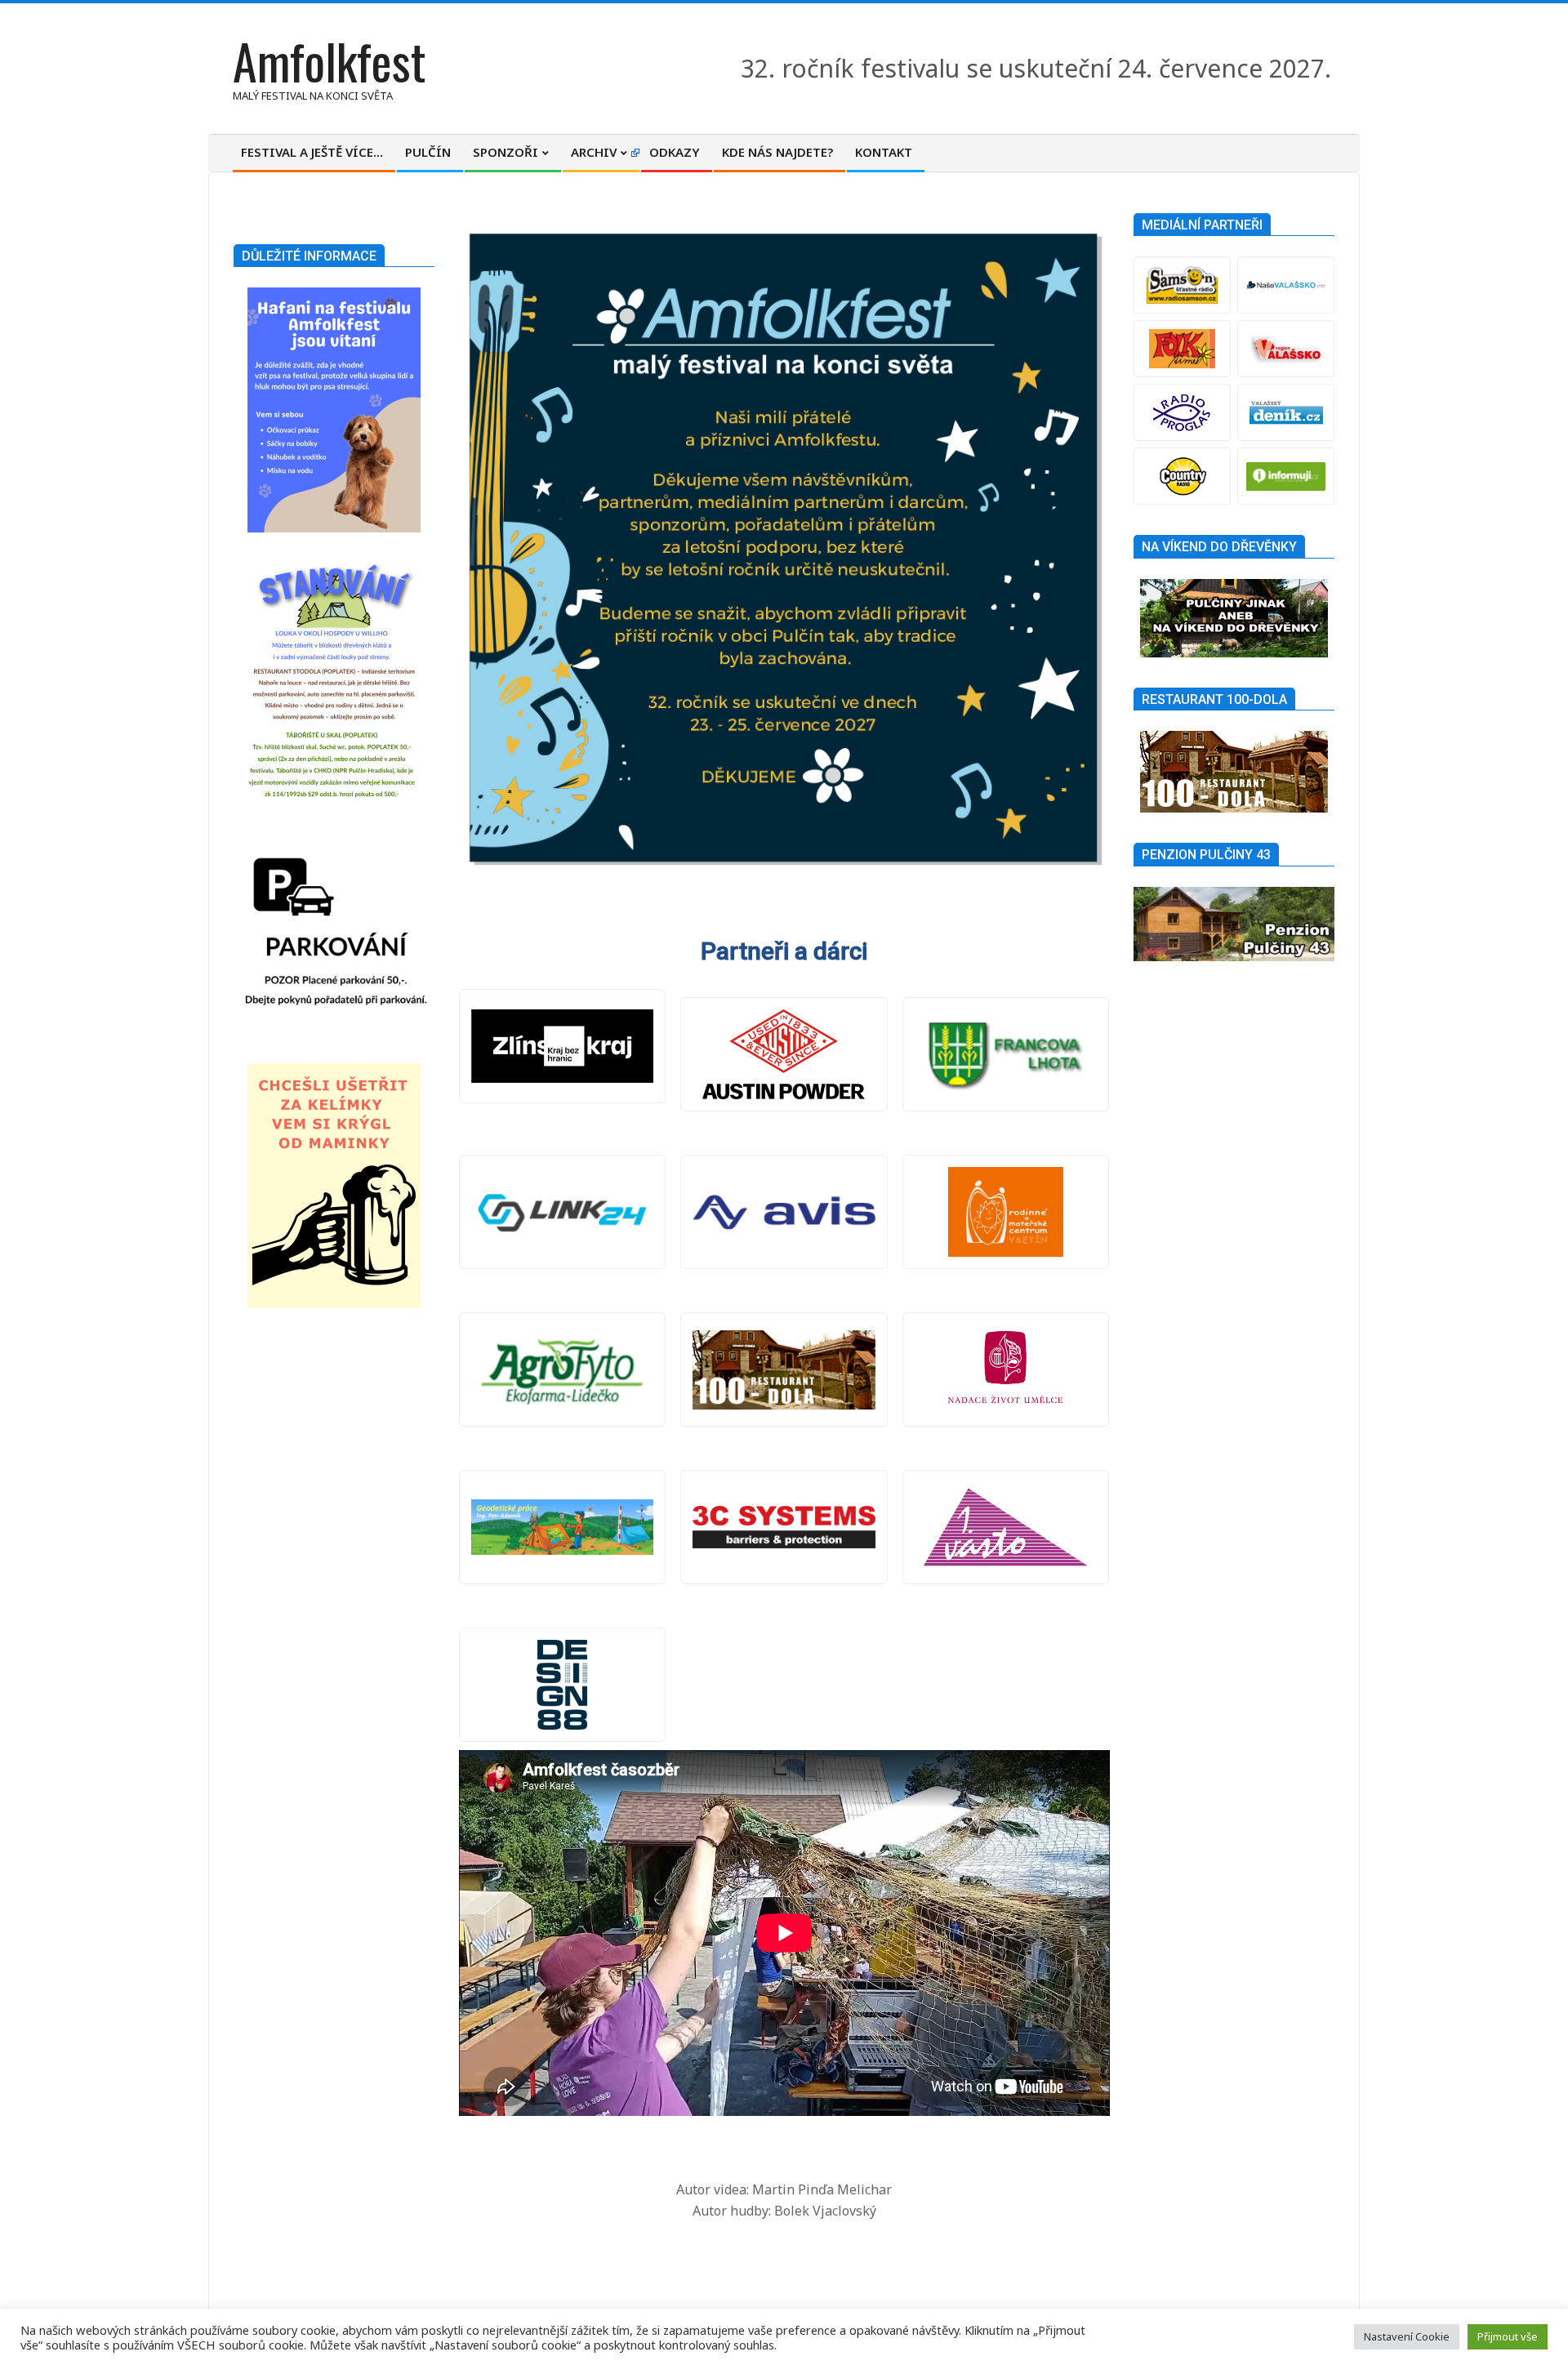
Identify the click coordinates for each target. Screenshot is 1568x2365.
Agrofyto (563, 1370)
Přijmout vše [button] (1508, 2336)
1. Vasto (1006, 1527)
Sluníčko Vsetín (1006, 1212)
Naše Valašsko (1286, 285)
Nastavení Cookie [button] (1407, 2336)
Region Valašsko (1286, 349)
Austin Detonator (784, 1054)
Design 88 (563, 1685)
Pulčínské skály (784, 1370)
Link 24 (563, 1212)
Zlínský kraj (563, 1046)
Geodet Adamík (563, 1527)
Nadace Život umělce (1006, 1370)
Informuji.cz (1286, 476)
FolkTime (1182, 349)
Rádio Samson (1182, 285)
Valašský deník (1286, 412)
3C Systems (784, 1527)
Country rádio (1182, 476)
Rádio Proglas (1182, 412)
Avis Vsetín (784, 1212)
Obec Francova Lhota (1006, 1054)
